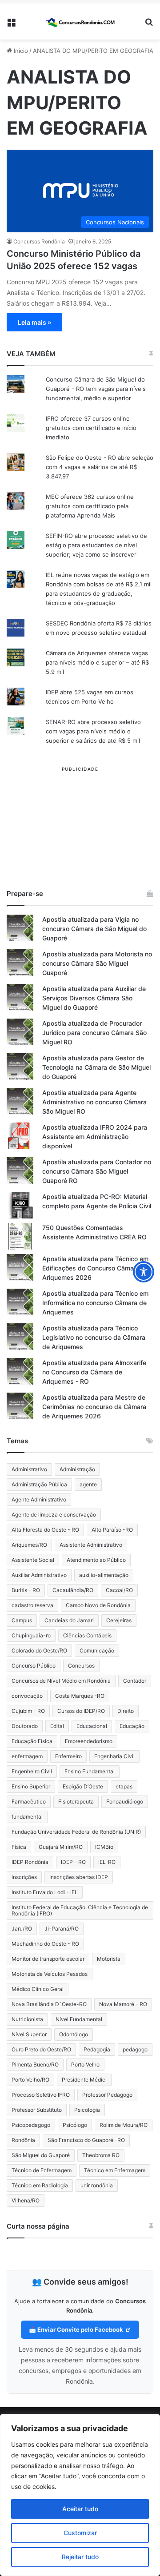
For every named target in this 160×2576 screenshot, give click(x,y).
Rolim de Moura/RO (124, 2125)
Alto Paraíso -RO (112, 1530)
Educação (132, 1726)
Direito (126, 1711)
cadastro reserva (32, 1605)
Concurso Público (34, 1666)
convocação (27, 1696)
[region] (80, 2495)
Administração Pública (39, 1484)
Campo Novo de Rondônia (98, 1605)
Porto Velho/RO (30, 2080)
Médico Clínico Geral (38, 1989)
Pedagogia (97, 2049)
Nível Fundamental (79, 2019)
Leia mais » (34, 322)
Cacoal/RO (119, 1590)
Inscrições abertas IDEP (79, 1877)
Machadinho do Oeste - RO (45, 1944)
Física (19, 1847)
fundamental (27, 1817)
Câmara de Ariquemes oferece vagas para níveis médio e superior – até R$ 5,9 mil (97, 662)
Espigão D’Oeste (83, 1786)
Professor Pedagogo (107, 2095)
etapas (124, 1786)
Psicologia (87, 2110)
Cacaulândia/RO (73, 1590)
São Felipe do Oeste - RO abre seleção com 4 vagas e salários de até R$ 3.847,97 (100, 467)
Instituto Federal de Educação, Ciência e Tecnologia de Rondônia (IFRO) (80, 1910)
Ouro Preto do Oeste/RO (41, 2049)
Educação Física (32, 1741)
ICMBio (104, 1847)
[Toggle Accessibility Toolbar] (144, 1272)
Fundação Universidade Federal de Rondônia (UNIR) (76, 1832)
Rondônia (23, 2140)
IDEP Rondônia (30, 1862)
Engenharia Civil (114, 1756)
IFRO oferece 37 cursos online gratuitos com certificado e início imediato (91, 428)
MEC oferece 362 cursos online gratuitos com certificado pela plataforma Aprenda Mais (90, 506)
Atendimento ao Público (96, 1560)
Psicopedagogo (31, 2125)
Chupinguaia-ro (31, 1635)
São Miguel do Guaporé (41, 2155)
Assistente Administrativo (91, 1545)
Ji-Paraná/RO (62, 1929)
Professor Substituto (37, 2110)
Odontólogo (74, 2034)
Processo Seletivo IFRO (41, 2095)
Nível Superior (29, 2034)
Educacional (92, 1726)
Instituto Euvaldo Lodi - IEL (45, 1892)
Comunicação (97, 1650)
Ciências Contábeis (87, 1635)
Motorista (109, 1959)
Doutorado (25, 1726)
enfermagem (27, 1756)
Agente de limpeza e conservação (54, 1515)
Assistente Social (33, 1560)
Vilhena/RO (26, 2200)
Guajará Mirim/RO (61, 1847)
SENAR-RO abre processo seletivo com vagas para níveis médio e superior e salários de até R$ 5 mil (93, 731)
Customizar (80, 2533)
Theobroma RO (101, 2155)
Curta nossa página (38, 2226)
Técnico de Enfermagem (42, 2170)
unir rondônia (97, 2185)
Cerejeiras (119, 1620)
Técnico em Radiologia (40, 2185)
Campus (22, 1620)
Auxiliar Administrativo (39, 1575)
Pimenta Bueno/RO (35, 2064)
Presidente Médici (84, 2080)
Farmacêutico (29, 1802)
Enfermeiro (68, 1756)
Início (20, 51)
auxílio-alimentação (104, 1575)
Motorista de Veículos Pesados (50, 1974)
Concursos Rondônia (39, 241)
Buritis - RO (26, 1590)
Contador (135, 1681)
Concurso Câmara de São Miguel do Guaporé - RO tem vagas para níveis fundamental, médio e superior (96, 389)
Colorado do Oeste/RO (39, 1650)
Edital (57, 1726)
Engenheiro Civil (32, 1771)
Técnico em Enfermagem (115, 2170)
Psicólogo (75, 2125)
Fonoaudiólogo (125, 1802)
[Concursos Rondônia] (80, 22)
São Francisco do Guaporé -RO (86, 2140)
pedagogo (135, 2049)
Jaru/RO (22, 1929)
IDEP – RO (73, 1862)
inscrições (24, 1877)
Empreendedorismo (89, 1741)
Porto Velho (85, 2064)
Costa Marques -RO (80, 1696)
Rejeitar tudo (80, 2557)
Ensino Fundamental (90, 1771)
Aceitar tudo (80, 2509)
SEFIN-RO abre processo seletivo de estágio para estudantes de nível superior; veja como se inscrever (96, 545)
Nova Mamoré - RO (123, 2004)
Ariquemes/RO (29, 1545)
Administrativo (29, 1469)
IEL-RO (107, 1862)
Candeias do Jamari (69, 1620)
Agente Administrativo (39, 1499)
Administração (77, 1469)
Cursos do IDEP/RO (81, 1711)
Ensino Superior (31, 1786)
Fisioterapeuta (76, 1802)
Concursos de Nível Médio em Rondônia (61, 1681)
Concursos (81, 1666)
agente (88, 1484)
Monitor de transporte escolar (48, 1959)
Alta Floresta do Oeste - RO (45, 1530)
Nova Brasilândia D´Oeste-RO (49, 2004)
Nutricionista (27, 2019)
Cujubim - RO (28, 1711)
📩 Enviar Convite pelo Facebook (77, 2329)
